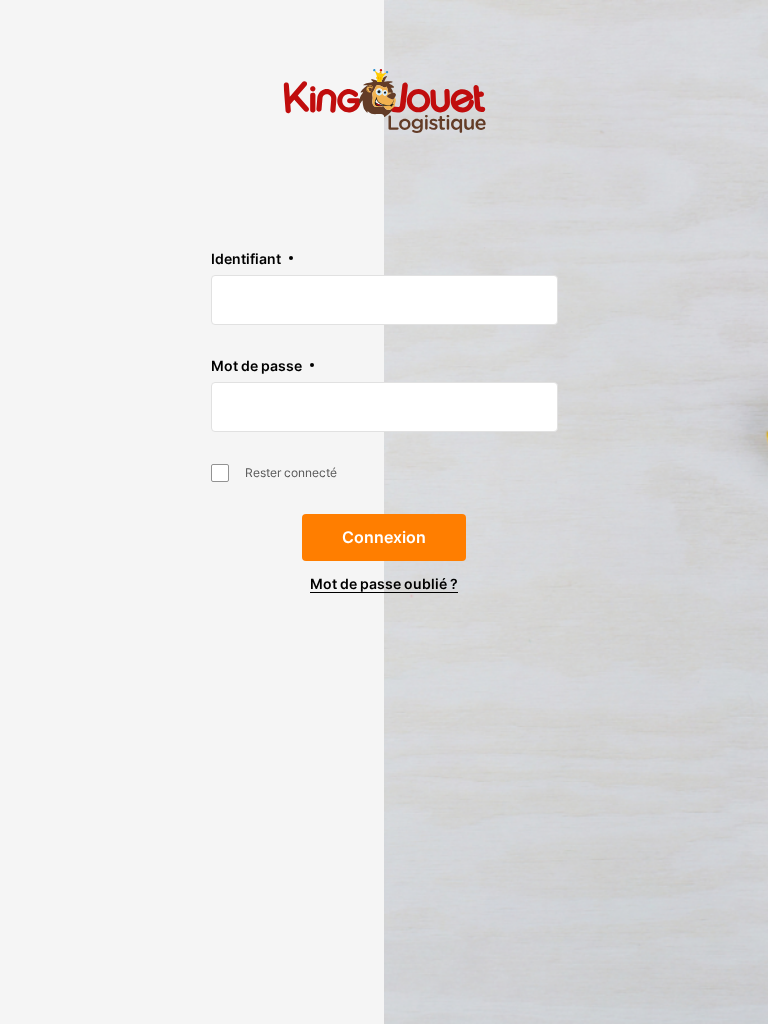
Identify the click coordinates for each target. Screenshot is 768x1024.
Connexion (384, 537)
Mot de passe (256, 365)
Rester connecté (291, 472)
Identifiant (246, 258)
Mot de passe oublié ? (384, 583)
